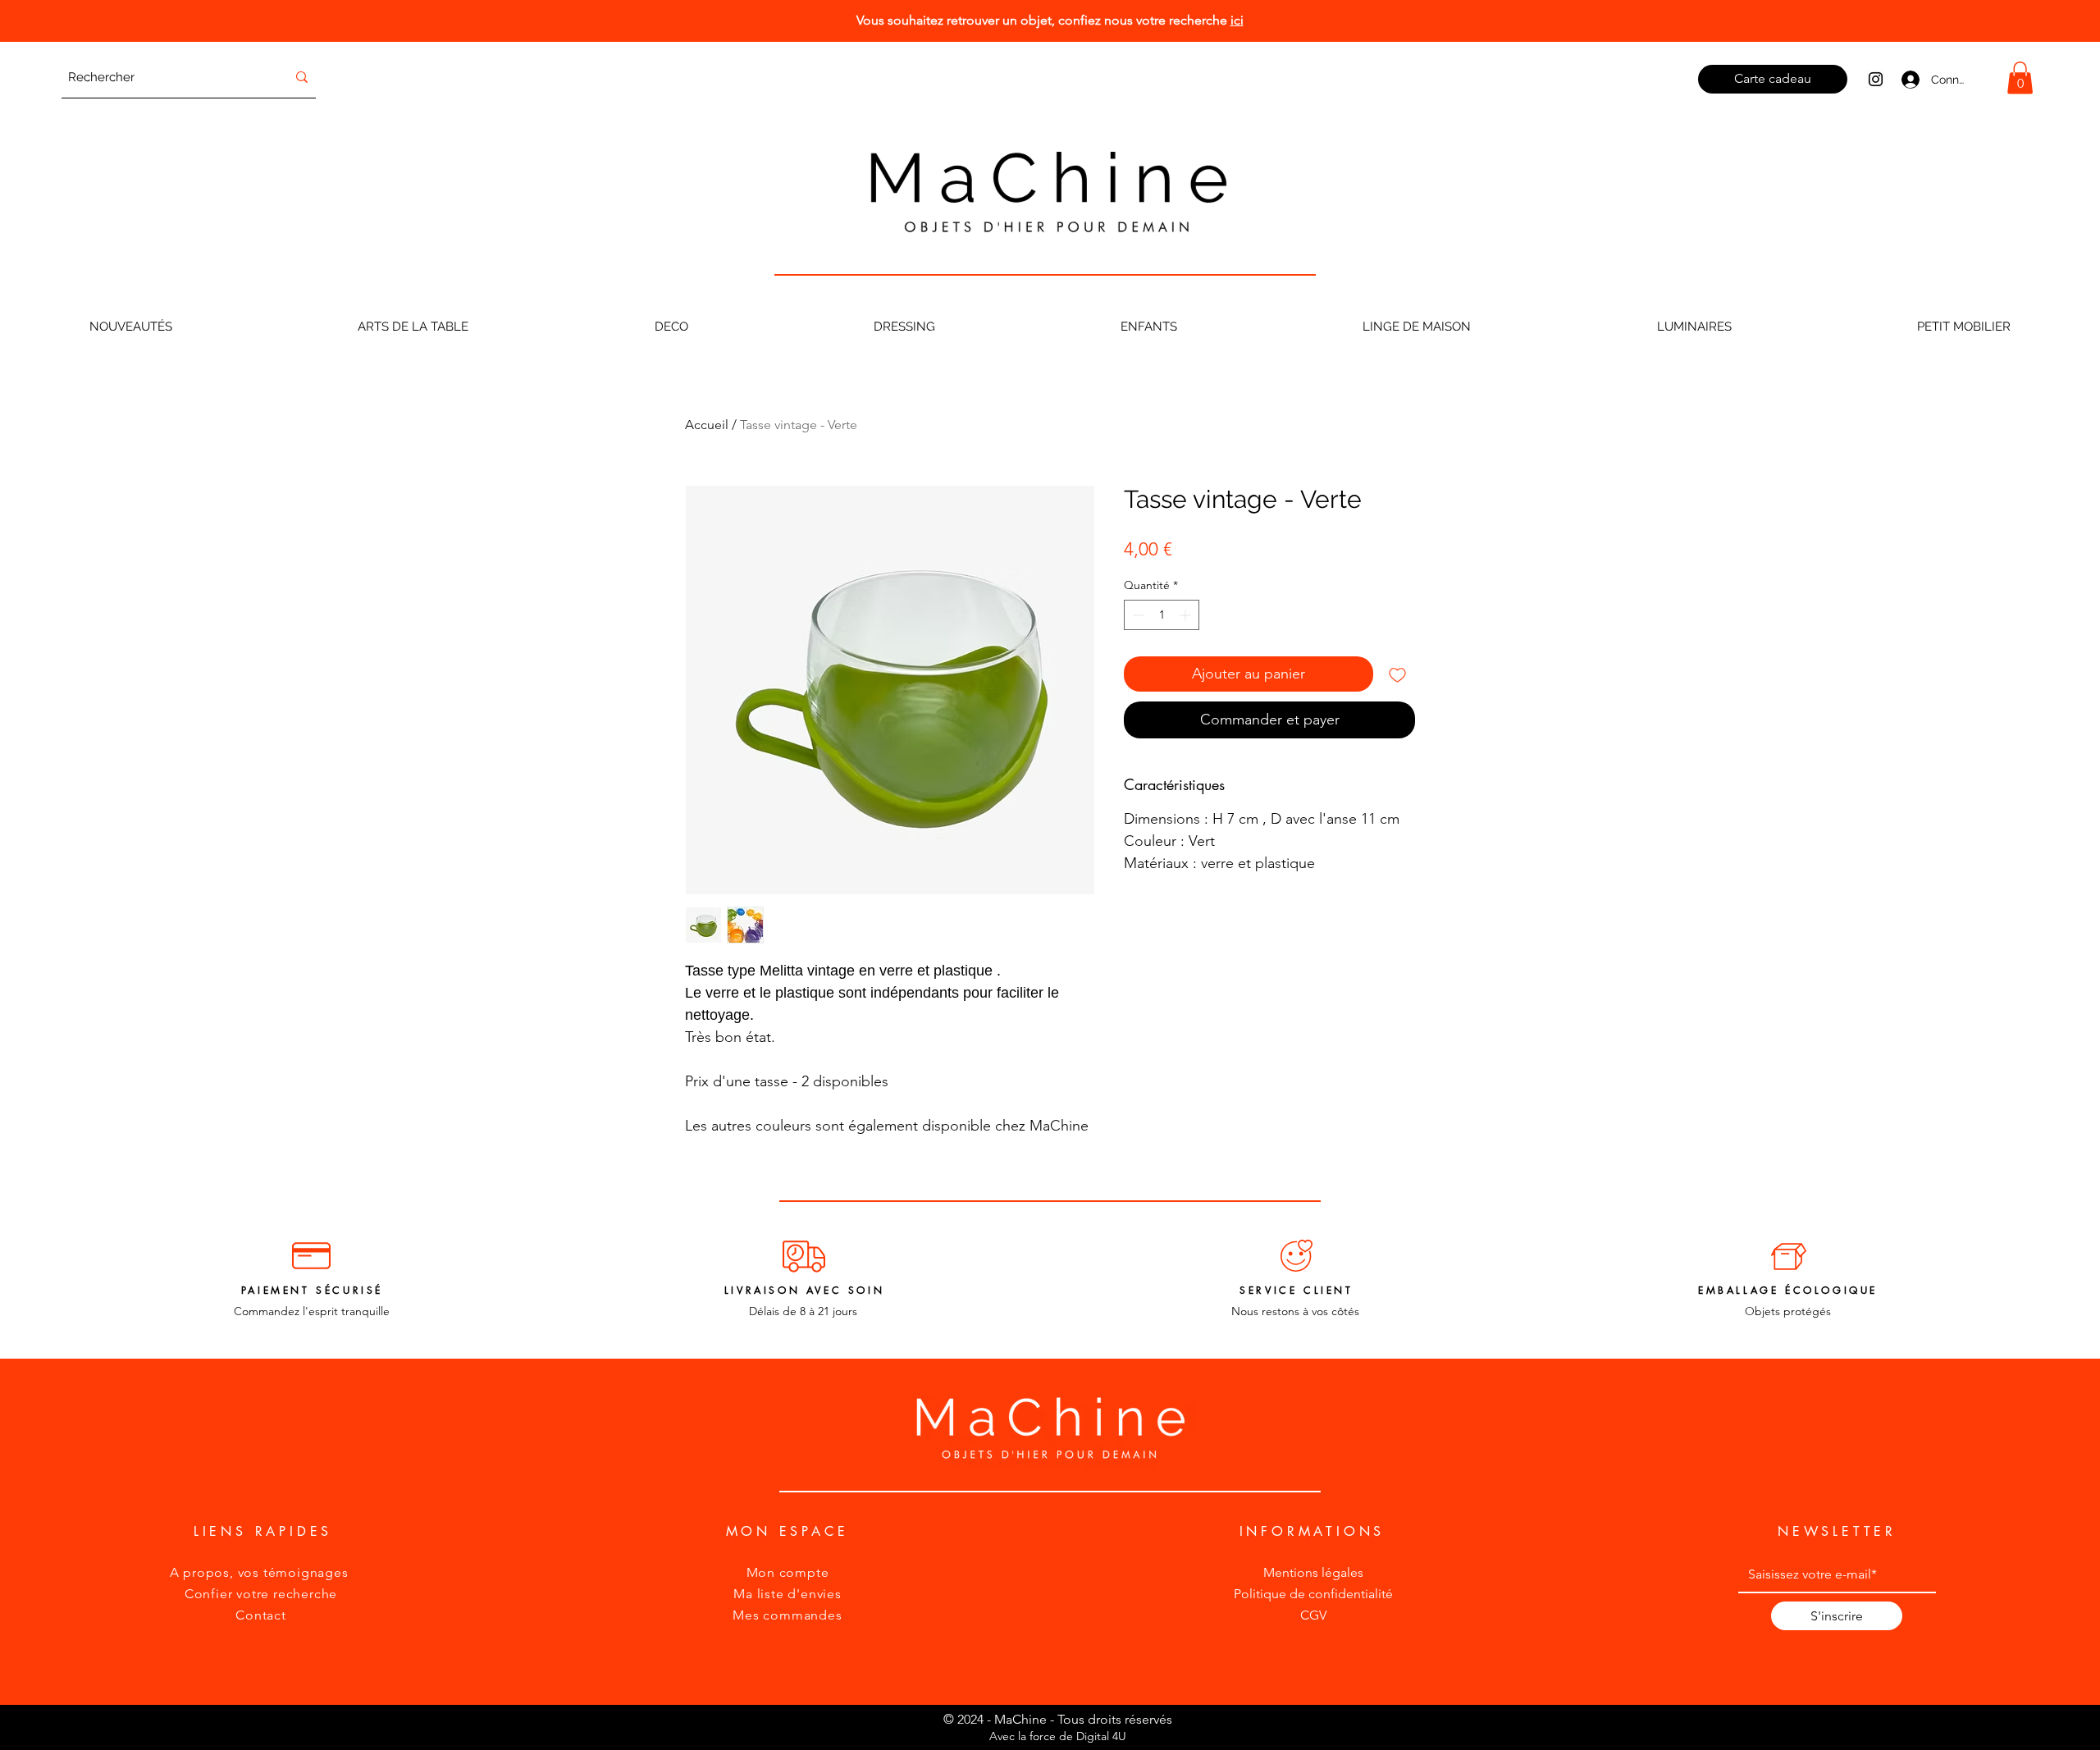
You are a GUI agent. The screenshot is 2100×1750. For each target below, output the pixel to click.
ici (1237, 20)
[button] (2020, 78)
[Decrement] (1137, 615)
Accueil (707, 425)
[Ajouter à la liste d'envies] (1397, 674)
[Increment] (1187, 615)
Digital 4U (1101, 1736)
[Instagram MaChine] (1876, 79)
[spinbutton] (1162, 615)
